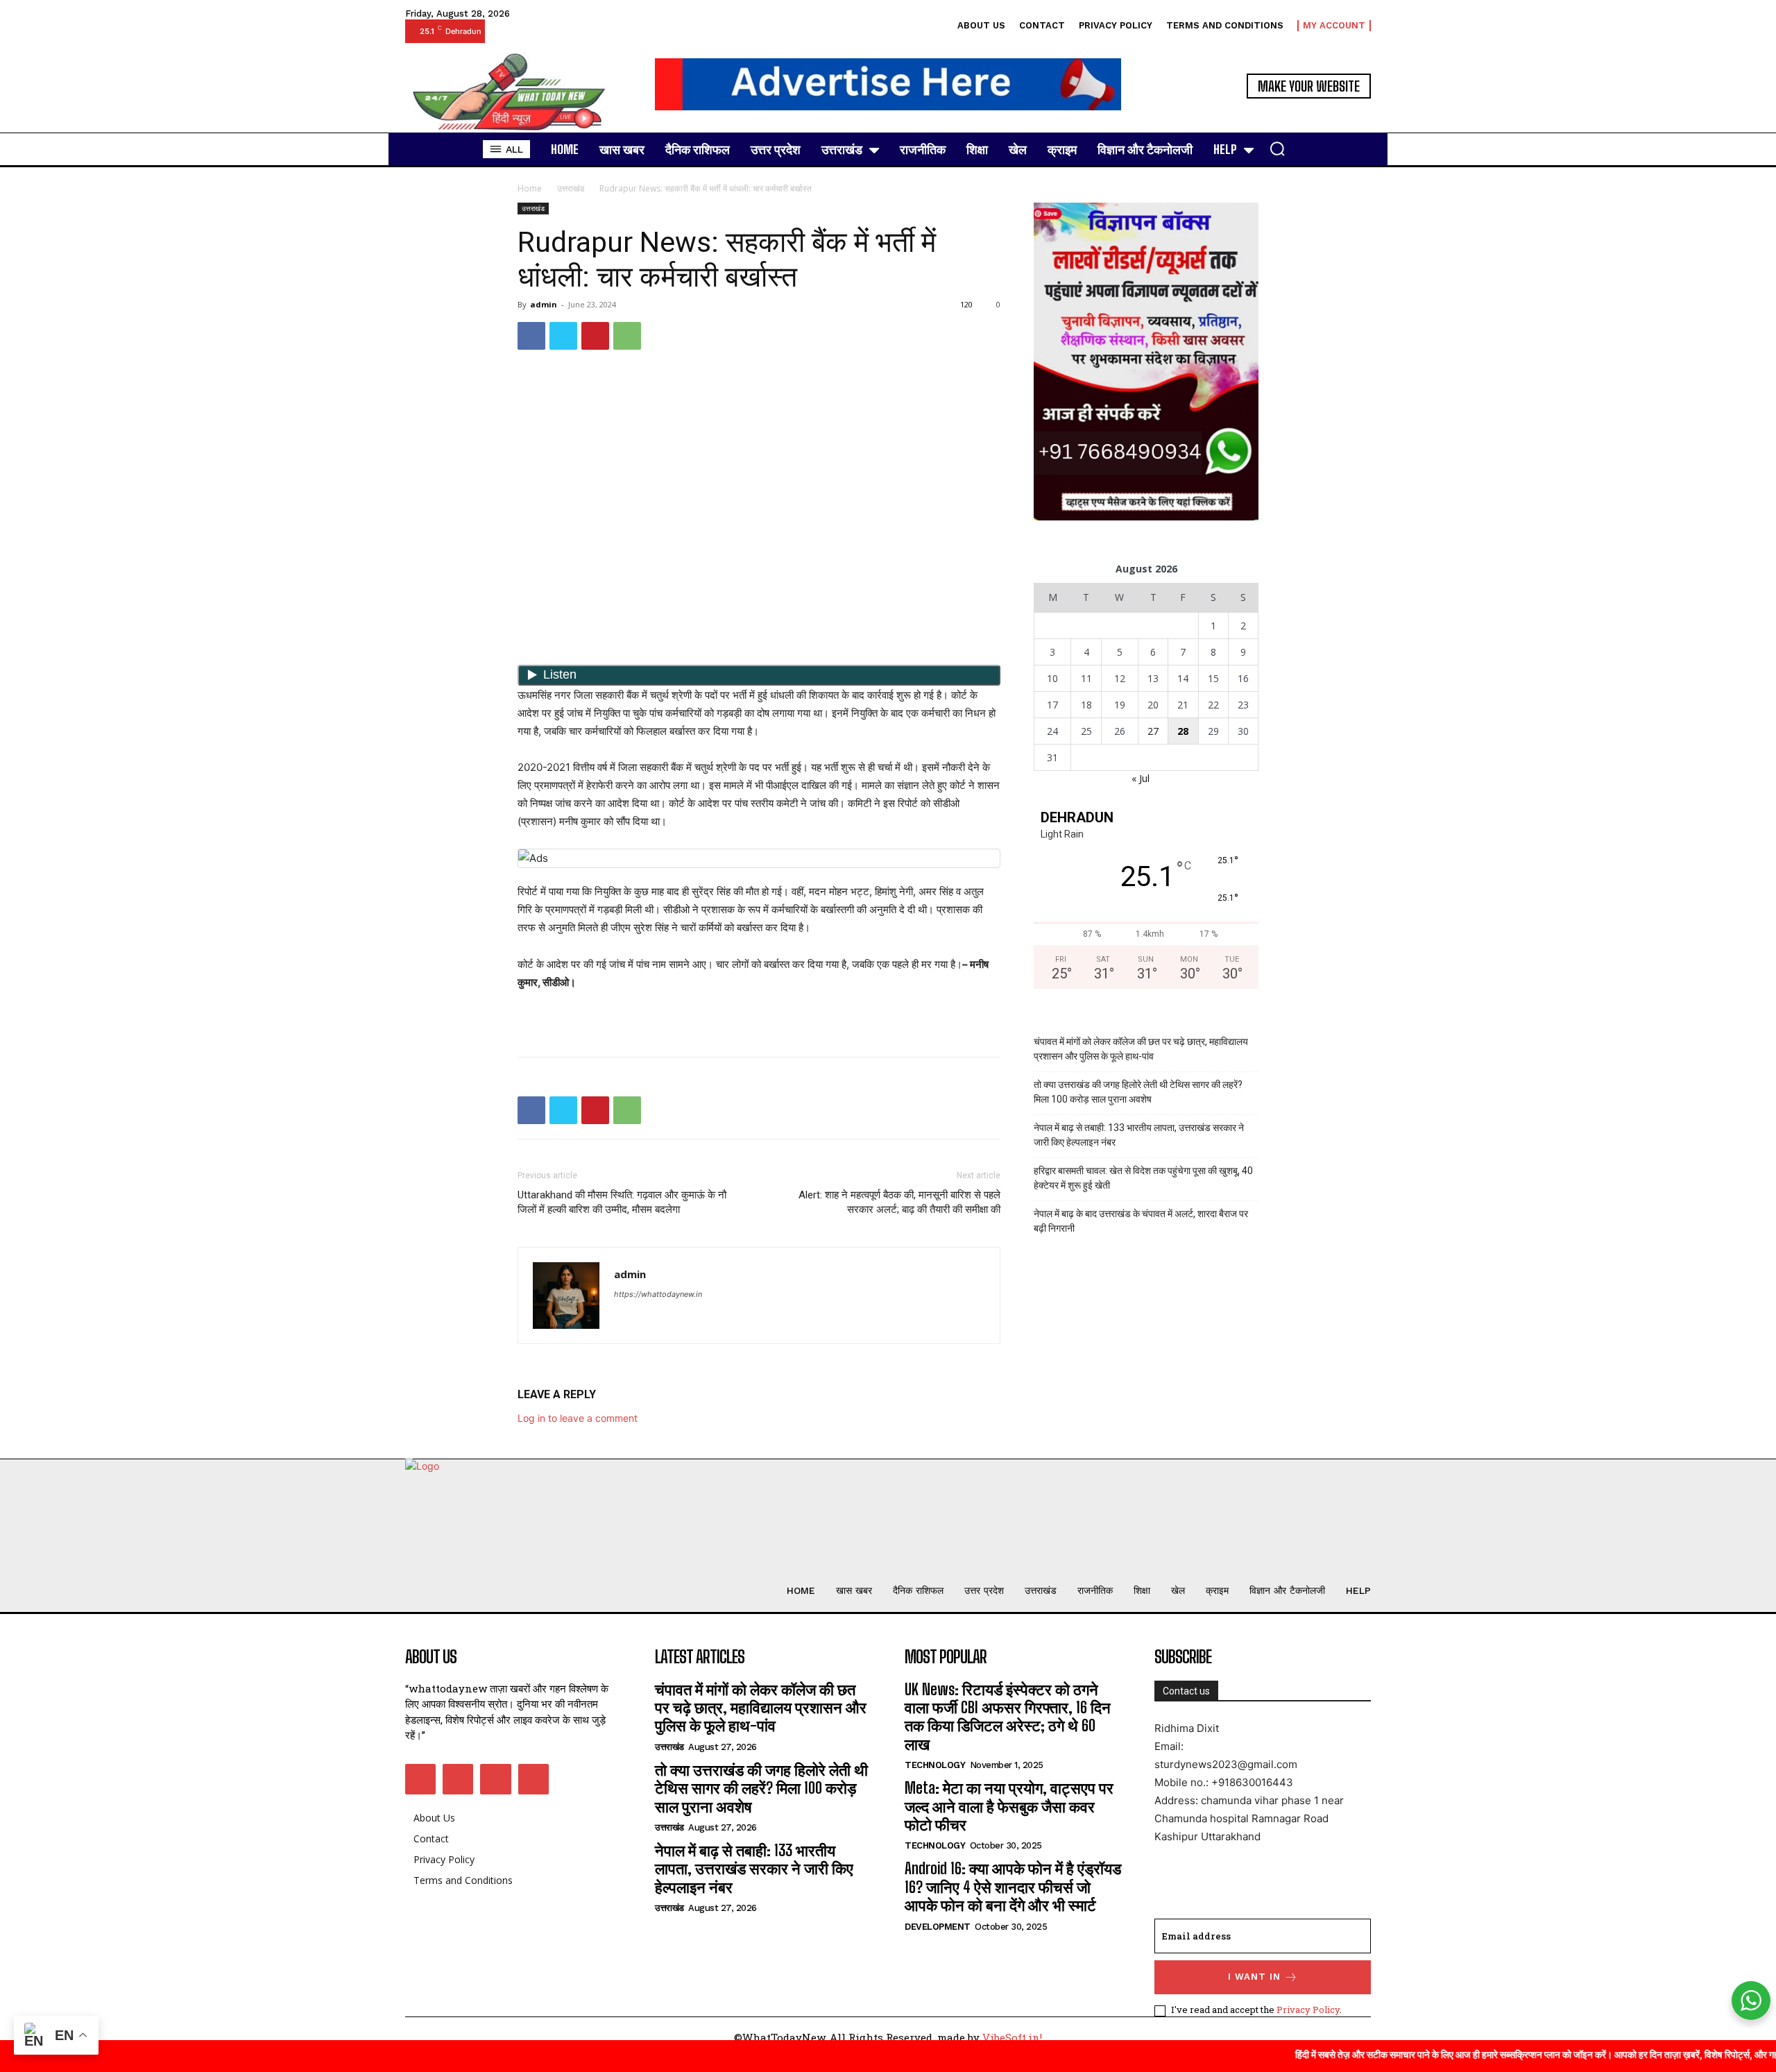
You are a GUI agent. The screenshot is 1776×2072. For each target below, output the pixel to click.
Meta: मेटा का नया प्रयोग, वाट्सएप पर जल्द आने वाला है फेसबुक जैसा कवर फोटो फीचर (1009, 1806)
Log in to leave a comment (578, 1418)
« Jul (1141, 778)
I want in (1254, 1977)
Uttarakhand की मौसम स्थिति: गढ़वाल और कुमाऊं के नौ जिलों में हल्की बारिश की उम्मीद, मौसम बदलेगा (622, 1202)
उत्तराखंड (571, 188)
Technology (935, 1765)
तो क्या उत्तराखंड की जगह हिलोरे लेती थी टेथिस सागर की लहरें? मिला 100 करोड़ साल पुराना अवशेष (1138, 1092)
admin (544, 304)
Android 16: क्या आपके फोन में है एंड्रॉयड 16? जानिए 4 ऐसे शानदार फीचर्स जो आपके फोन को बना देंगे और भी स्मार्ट (1013, 1887)
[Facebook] (531, 336)
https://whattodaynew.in (658, 1294)
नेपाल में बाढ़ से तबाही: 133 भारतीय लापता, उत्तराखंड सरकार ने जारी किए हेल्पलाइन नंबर (1139, 1135)
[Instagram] (458, 1779)
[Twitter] (563, 336)
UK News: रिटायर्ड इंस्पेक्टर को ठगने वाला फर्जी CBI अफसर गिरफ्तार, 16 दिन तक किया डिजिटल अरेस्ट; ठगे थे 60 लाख (1008, 1717)
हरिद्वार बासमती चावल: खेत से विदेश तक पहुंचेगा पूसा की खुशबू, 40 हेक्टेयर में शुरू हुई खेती (1143, 1178)
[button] (1277, 148)
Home (530, 188)
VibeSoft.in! (1012, 2037)
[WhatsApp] (627, 336)
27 (1153, 731)
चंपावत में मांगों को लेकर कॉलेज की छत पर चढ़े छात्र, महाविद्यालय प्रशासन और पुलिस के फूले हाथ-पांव (1141, 1049)
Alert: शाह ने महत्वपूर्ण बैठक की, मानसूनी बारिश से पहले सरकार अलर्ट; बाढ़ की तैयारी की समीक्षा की (899, 1202)
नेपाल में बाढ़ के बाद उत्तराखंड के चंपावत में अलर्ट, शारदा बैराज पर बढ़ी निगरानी (1141, 1221)
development (938, 1927)
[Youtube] (533, 1779)
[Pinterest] (595, 336)
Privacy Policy (1308, 2010)
